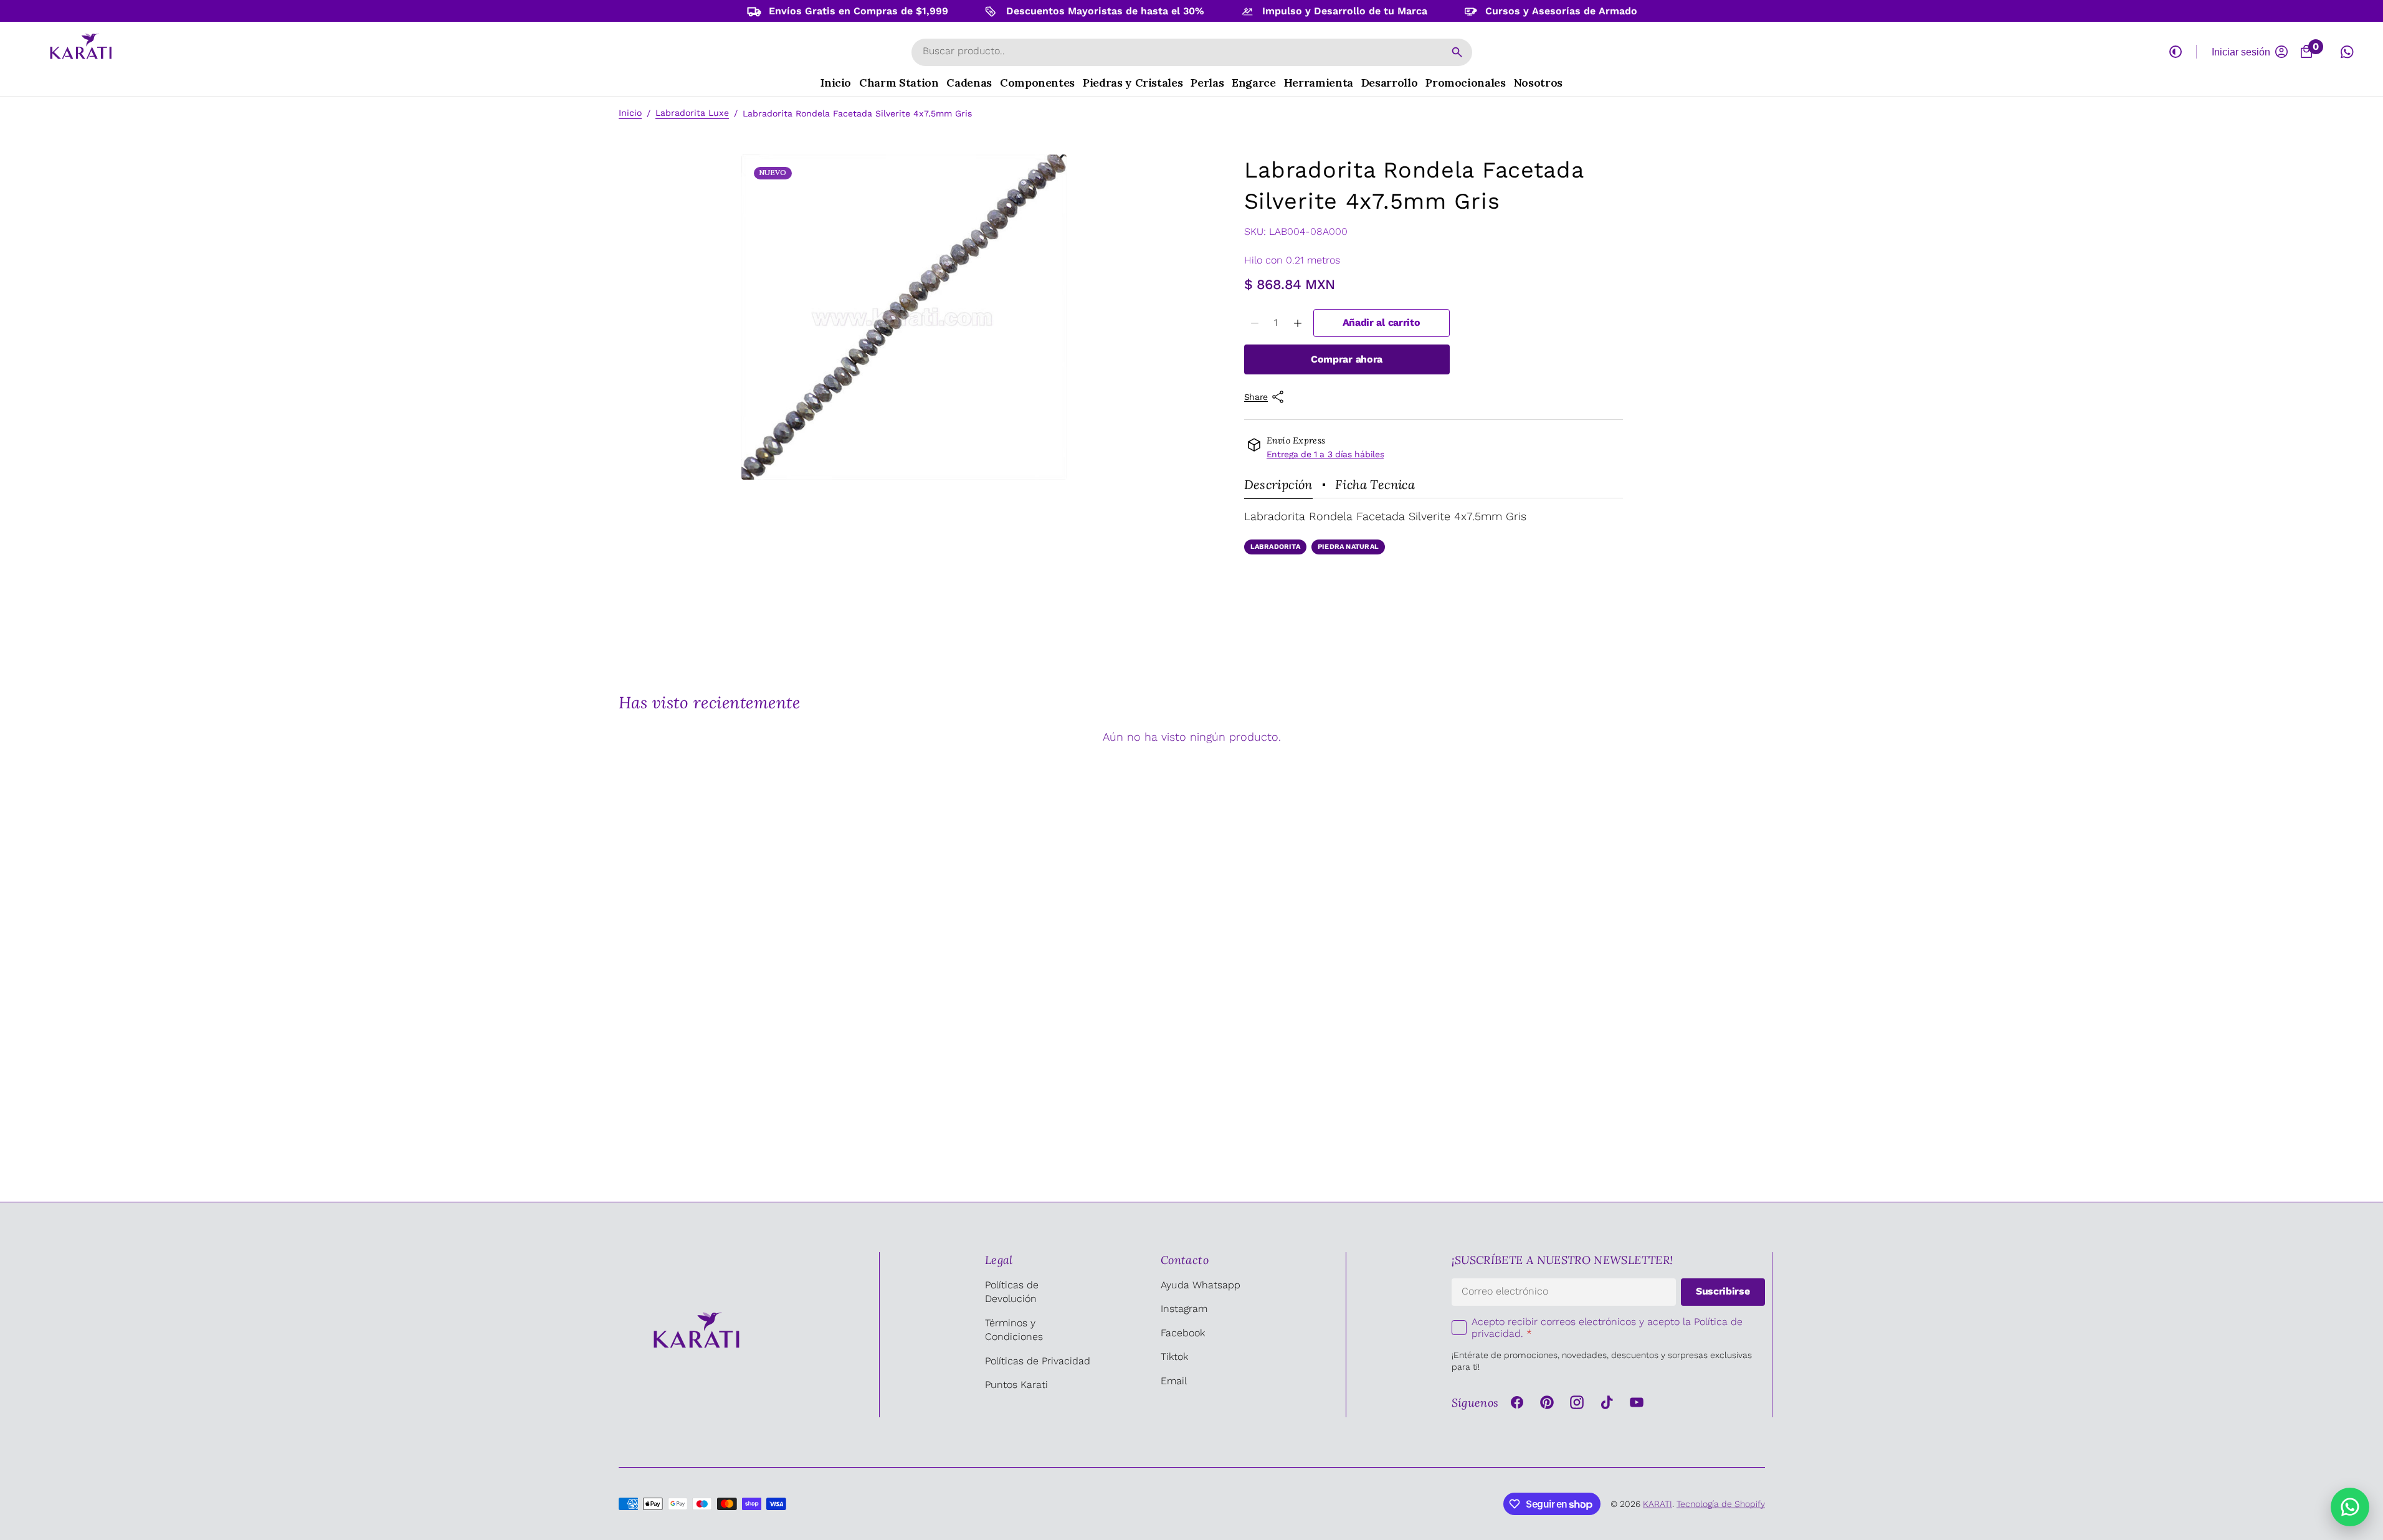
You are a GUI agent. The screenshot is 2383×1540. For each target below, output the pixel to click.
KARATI (1658, 1504)
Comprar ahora (1347, 359)
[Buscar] (1457, 52)
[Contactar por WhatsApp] (2350, 1507)
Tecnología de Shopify (1721, 1504)
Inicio (630, 113)
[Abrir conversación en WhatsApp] (2347, 52)
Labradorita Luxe (692, 113)
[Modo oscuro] (2176, 52)
